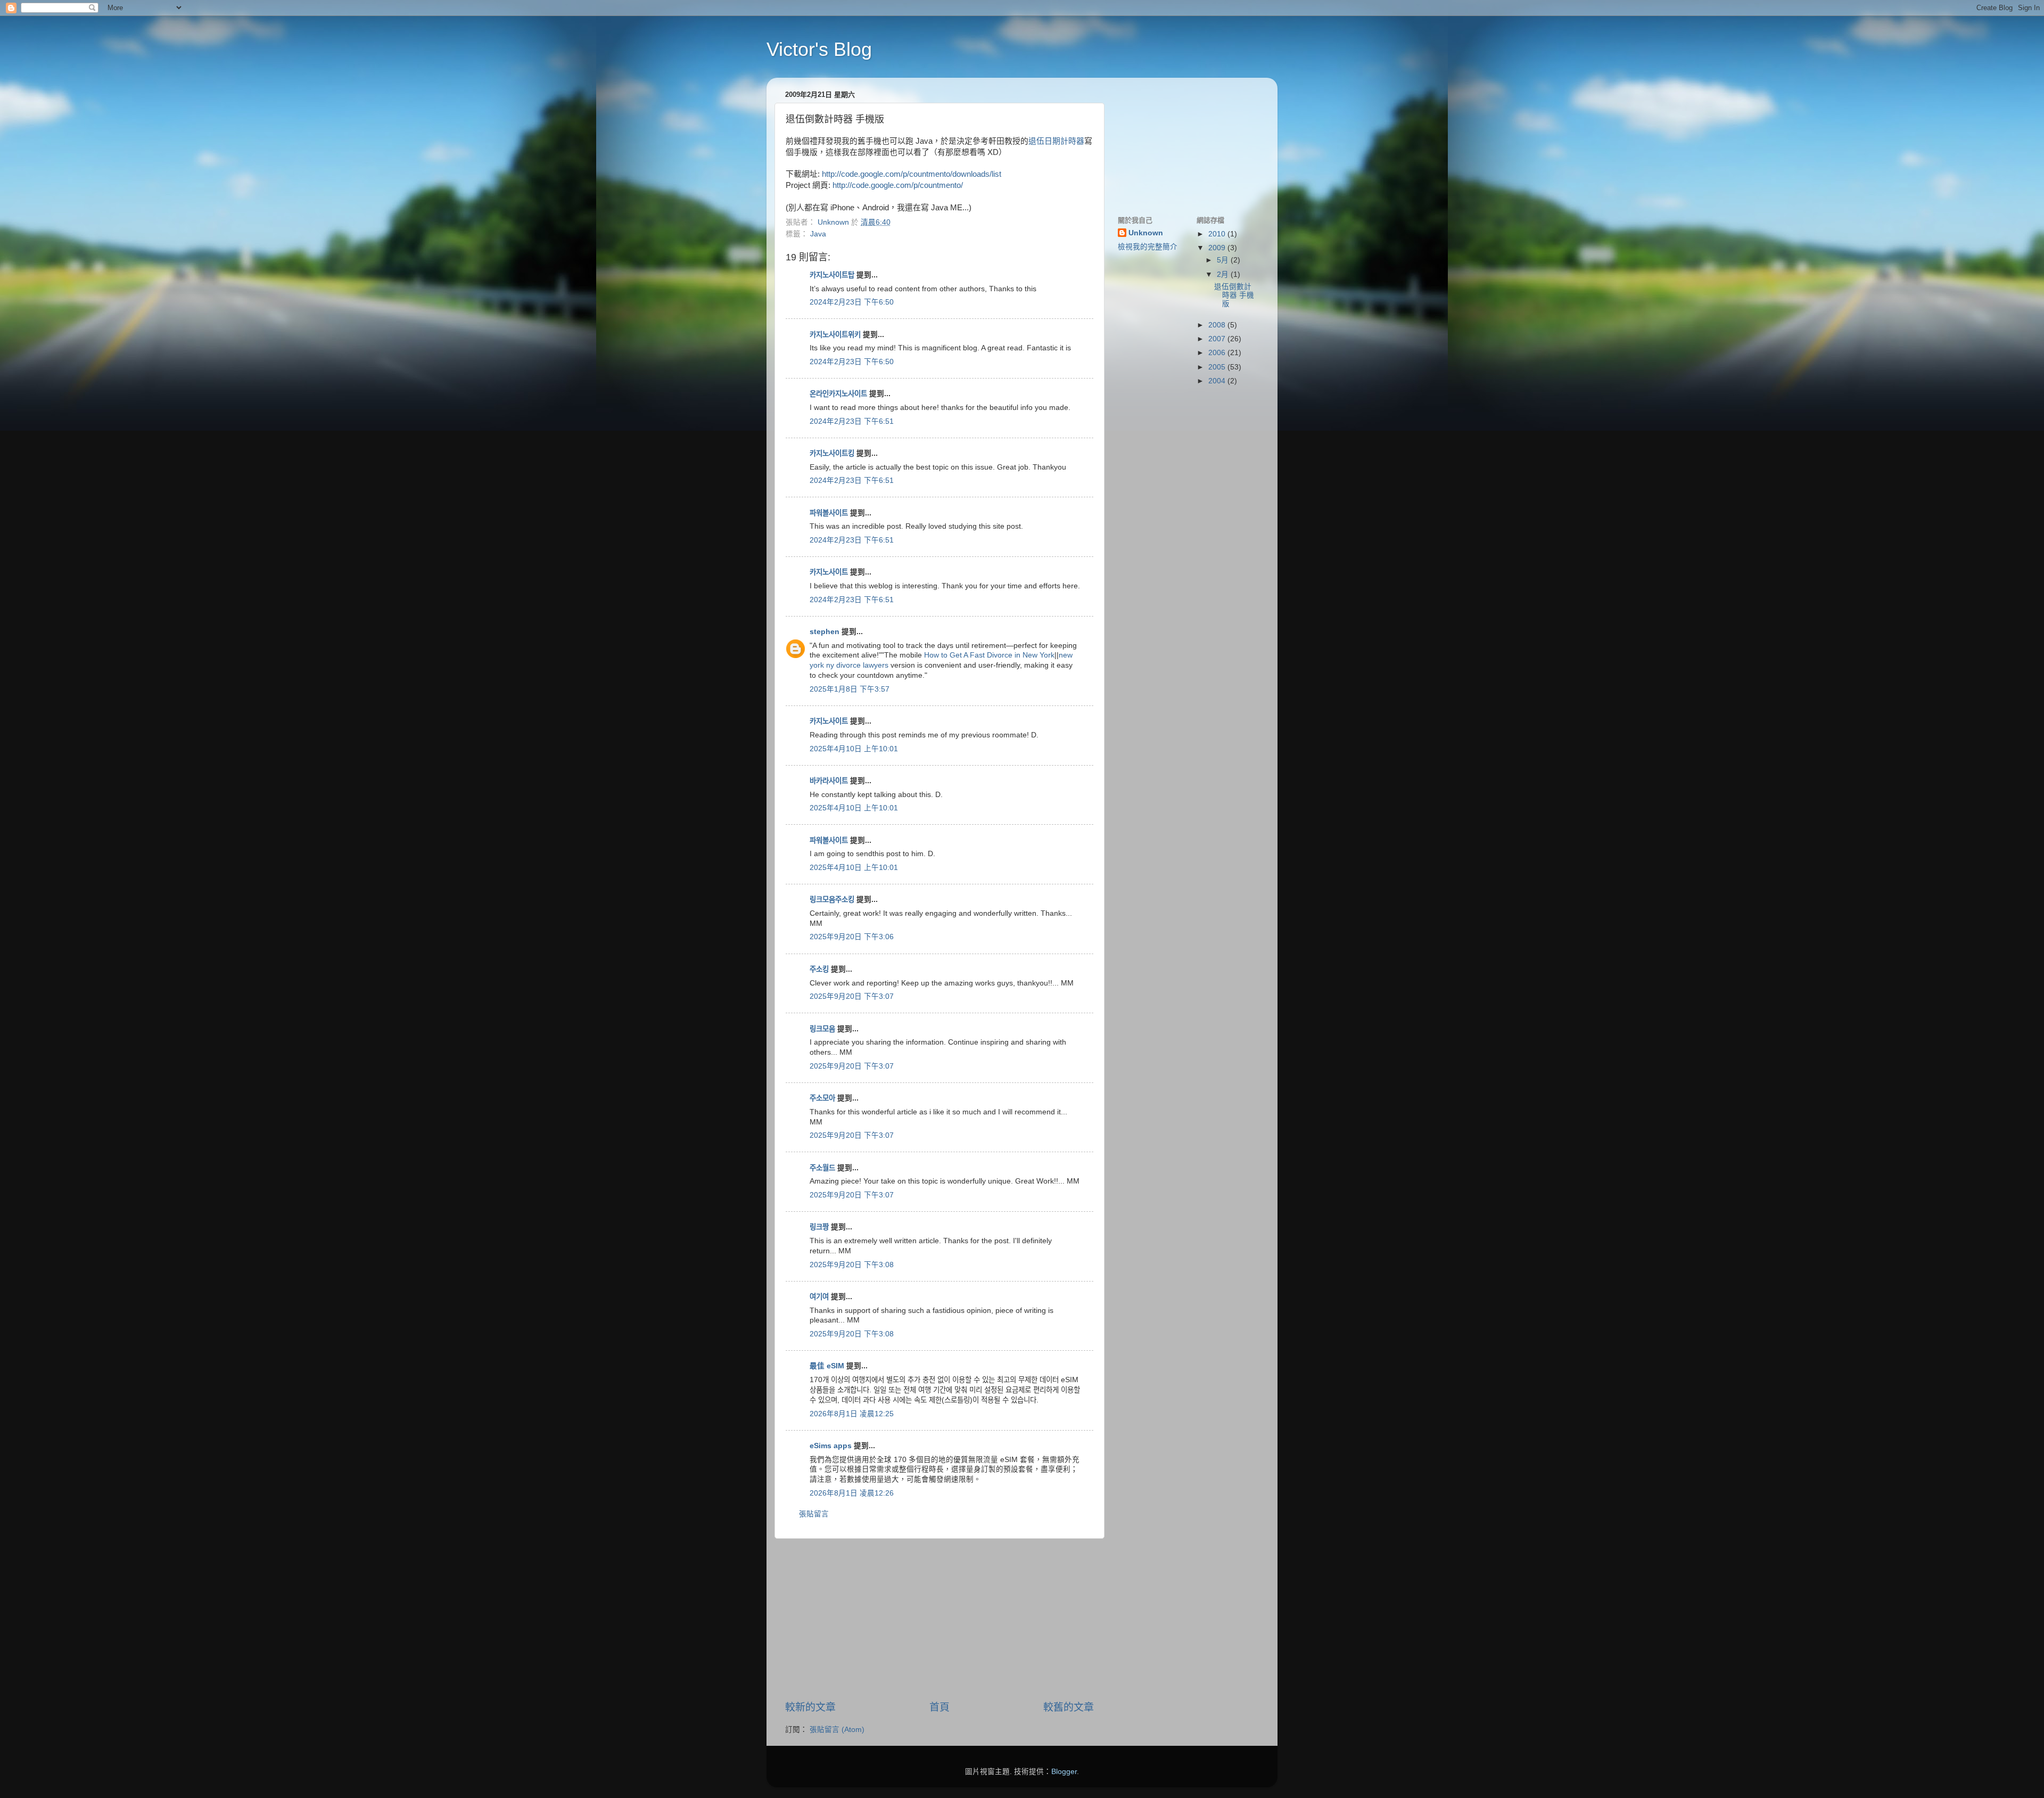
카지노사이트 (829, 572)
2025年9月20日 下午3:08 (852, 1265)
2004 (1218, 381)
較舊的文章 (1069, 1707)
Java (818, 234)
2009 (1218, 248)
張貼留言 (814, 1514)
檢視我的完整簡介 (1148, 247)
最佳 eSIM (827, 1366)
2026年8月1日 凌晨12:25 (852, 1414)
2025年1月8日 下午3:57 (850, 689)
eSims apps (831, 1446)
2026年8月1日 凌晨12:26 (852, 1493)
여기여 (819, 1297)
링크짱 (819, 1227)
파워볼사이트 (829, 513)
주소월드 (822, 1168)
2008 (1218, 325)
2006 (1218, 353)
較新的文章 (810, 1707)
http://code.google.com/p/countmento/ (898, 185)
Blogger (1064, 1772)
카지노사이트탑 (832, 275)
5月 (1224, 260)
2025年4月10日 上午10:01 (854, 749)
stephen (825, 632)
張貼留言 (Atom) (837, 1730)
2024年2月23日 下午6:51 (852, 421)
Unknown (1146, 233)
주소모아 (822, 1098)
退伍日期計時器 (1056, 141)
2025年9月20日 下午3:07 (852, 996)
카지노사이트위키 (835, 335)
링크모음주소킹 (832, 900)
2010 (1218, 234)
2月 (1224, 274)
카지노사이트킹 (832, 453)
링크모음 (822, 1029)
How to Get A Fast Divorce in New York (989, 655)
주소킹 (819, 969)
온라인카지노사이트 (838, 394)
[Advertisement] (939, 1620)
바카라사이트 (829, 781)
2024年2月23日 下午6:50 (852, 302)
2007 (1218, 339)
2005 (1218, 367)
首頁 (939, 1707)
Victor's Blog (819, 49)
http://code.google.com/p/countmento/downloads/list (912, 174)
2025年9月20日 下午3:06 (852, 937)
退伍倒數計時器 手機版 (1234, 295)
